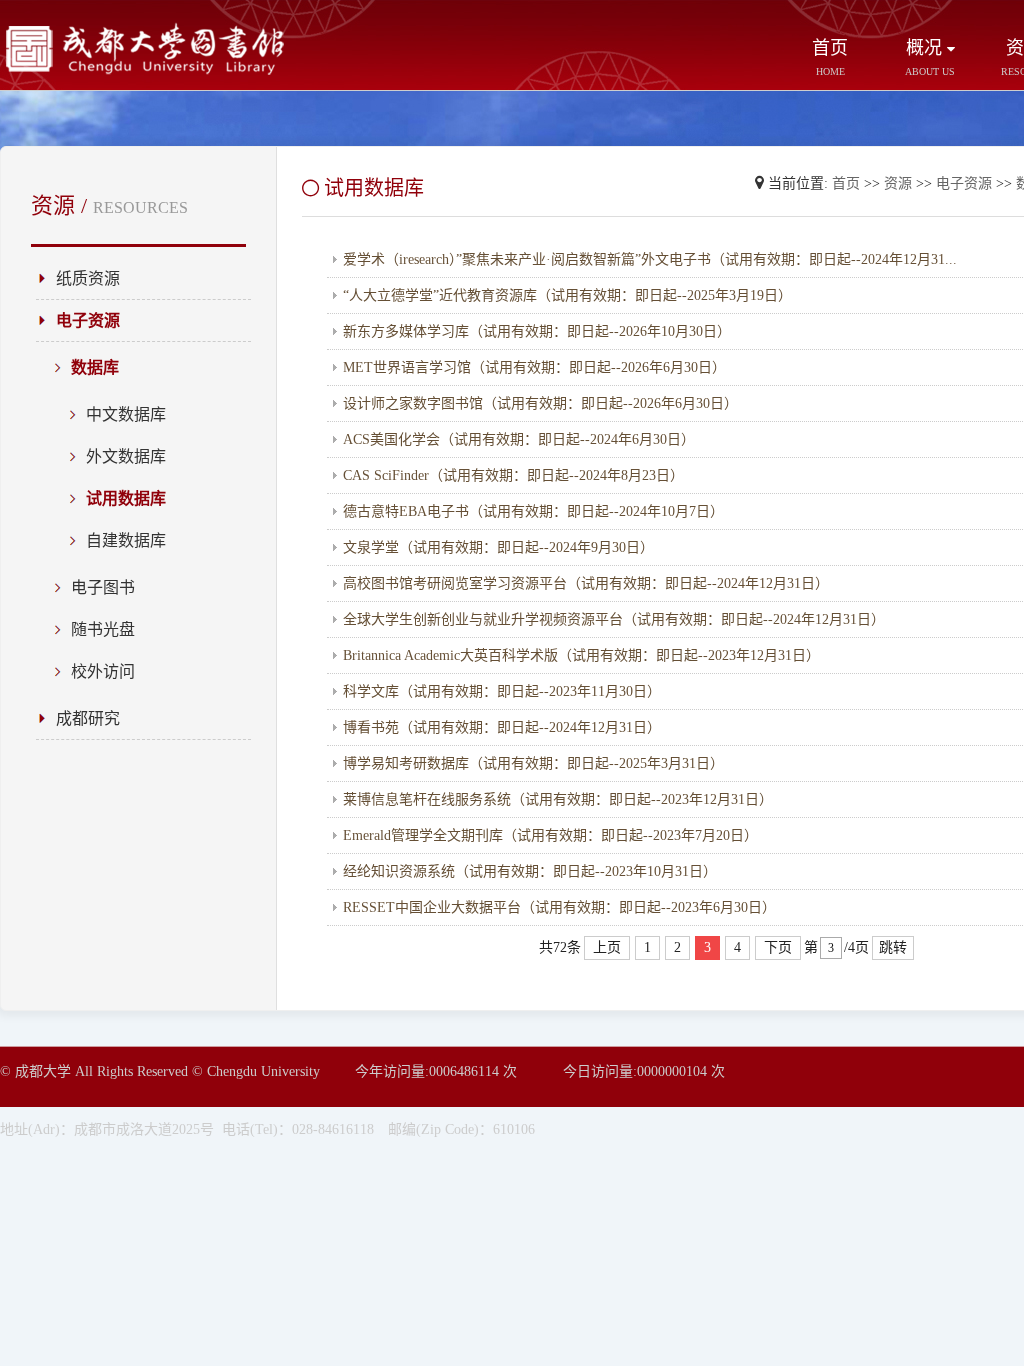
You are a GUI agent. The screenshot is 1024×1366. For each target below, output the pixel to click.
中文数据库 (126, 414)
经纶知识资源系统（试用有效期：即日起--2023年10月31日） (530, 871)
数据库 (95, 367)
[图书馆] (150, 71)
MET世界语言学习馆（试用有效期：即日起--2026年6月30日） (534, 367)
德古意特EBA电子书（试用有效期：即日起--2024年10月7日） (533, 511)
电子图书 (103, 587)
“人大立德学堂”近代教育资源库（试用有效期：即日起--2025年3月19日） (567, 295)
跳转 (893, 947)
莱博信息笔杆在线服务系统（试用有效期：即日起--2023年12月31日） (558, 799)
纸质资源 (88, 278)
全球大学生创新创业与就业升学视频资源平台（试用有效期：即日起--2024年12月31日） (614, 619)
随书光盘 (103, 629)
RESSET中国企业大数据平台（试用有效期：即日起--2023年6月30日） (559, 907)
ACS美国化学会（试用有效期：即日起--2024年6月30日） (519, 439)
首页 (830, 57)
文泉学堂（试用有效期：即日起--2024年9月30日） (498, 547)
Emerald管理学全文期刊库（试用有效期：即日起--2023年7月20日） (550, 835)
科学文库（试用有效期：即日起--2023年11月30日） (502, 691)
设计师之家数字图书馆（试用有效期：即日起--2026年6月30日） (540, 403)
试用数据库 (126, 498)
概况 (930, 57)
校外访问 (103, 671)
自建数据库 (126, 540)
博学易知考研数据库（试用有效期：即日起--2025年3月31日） (533, 763)
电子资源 (88, 320)
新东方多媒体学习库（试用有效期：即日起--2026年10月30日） (537, 331)
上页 (607, 947)
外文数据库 (126, 456)
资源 (898, 183)
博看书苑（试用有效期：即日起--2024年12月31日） (502, 727)
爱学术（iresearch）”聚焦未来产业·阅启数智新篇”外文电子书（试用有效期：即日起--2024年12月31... (650, 259)
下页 (778, 947)
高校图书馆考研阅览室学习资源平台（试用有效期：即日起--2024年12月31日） (586, 583)
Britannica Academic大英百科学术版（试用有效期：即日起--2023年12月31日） (581, 655)
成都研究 (88, 718)
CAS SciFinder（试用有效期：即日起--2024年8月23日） (513, 475)
